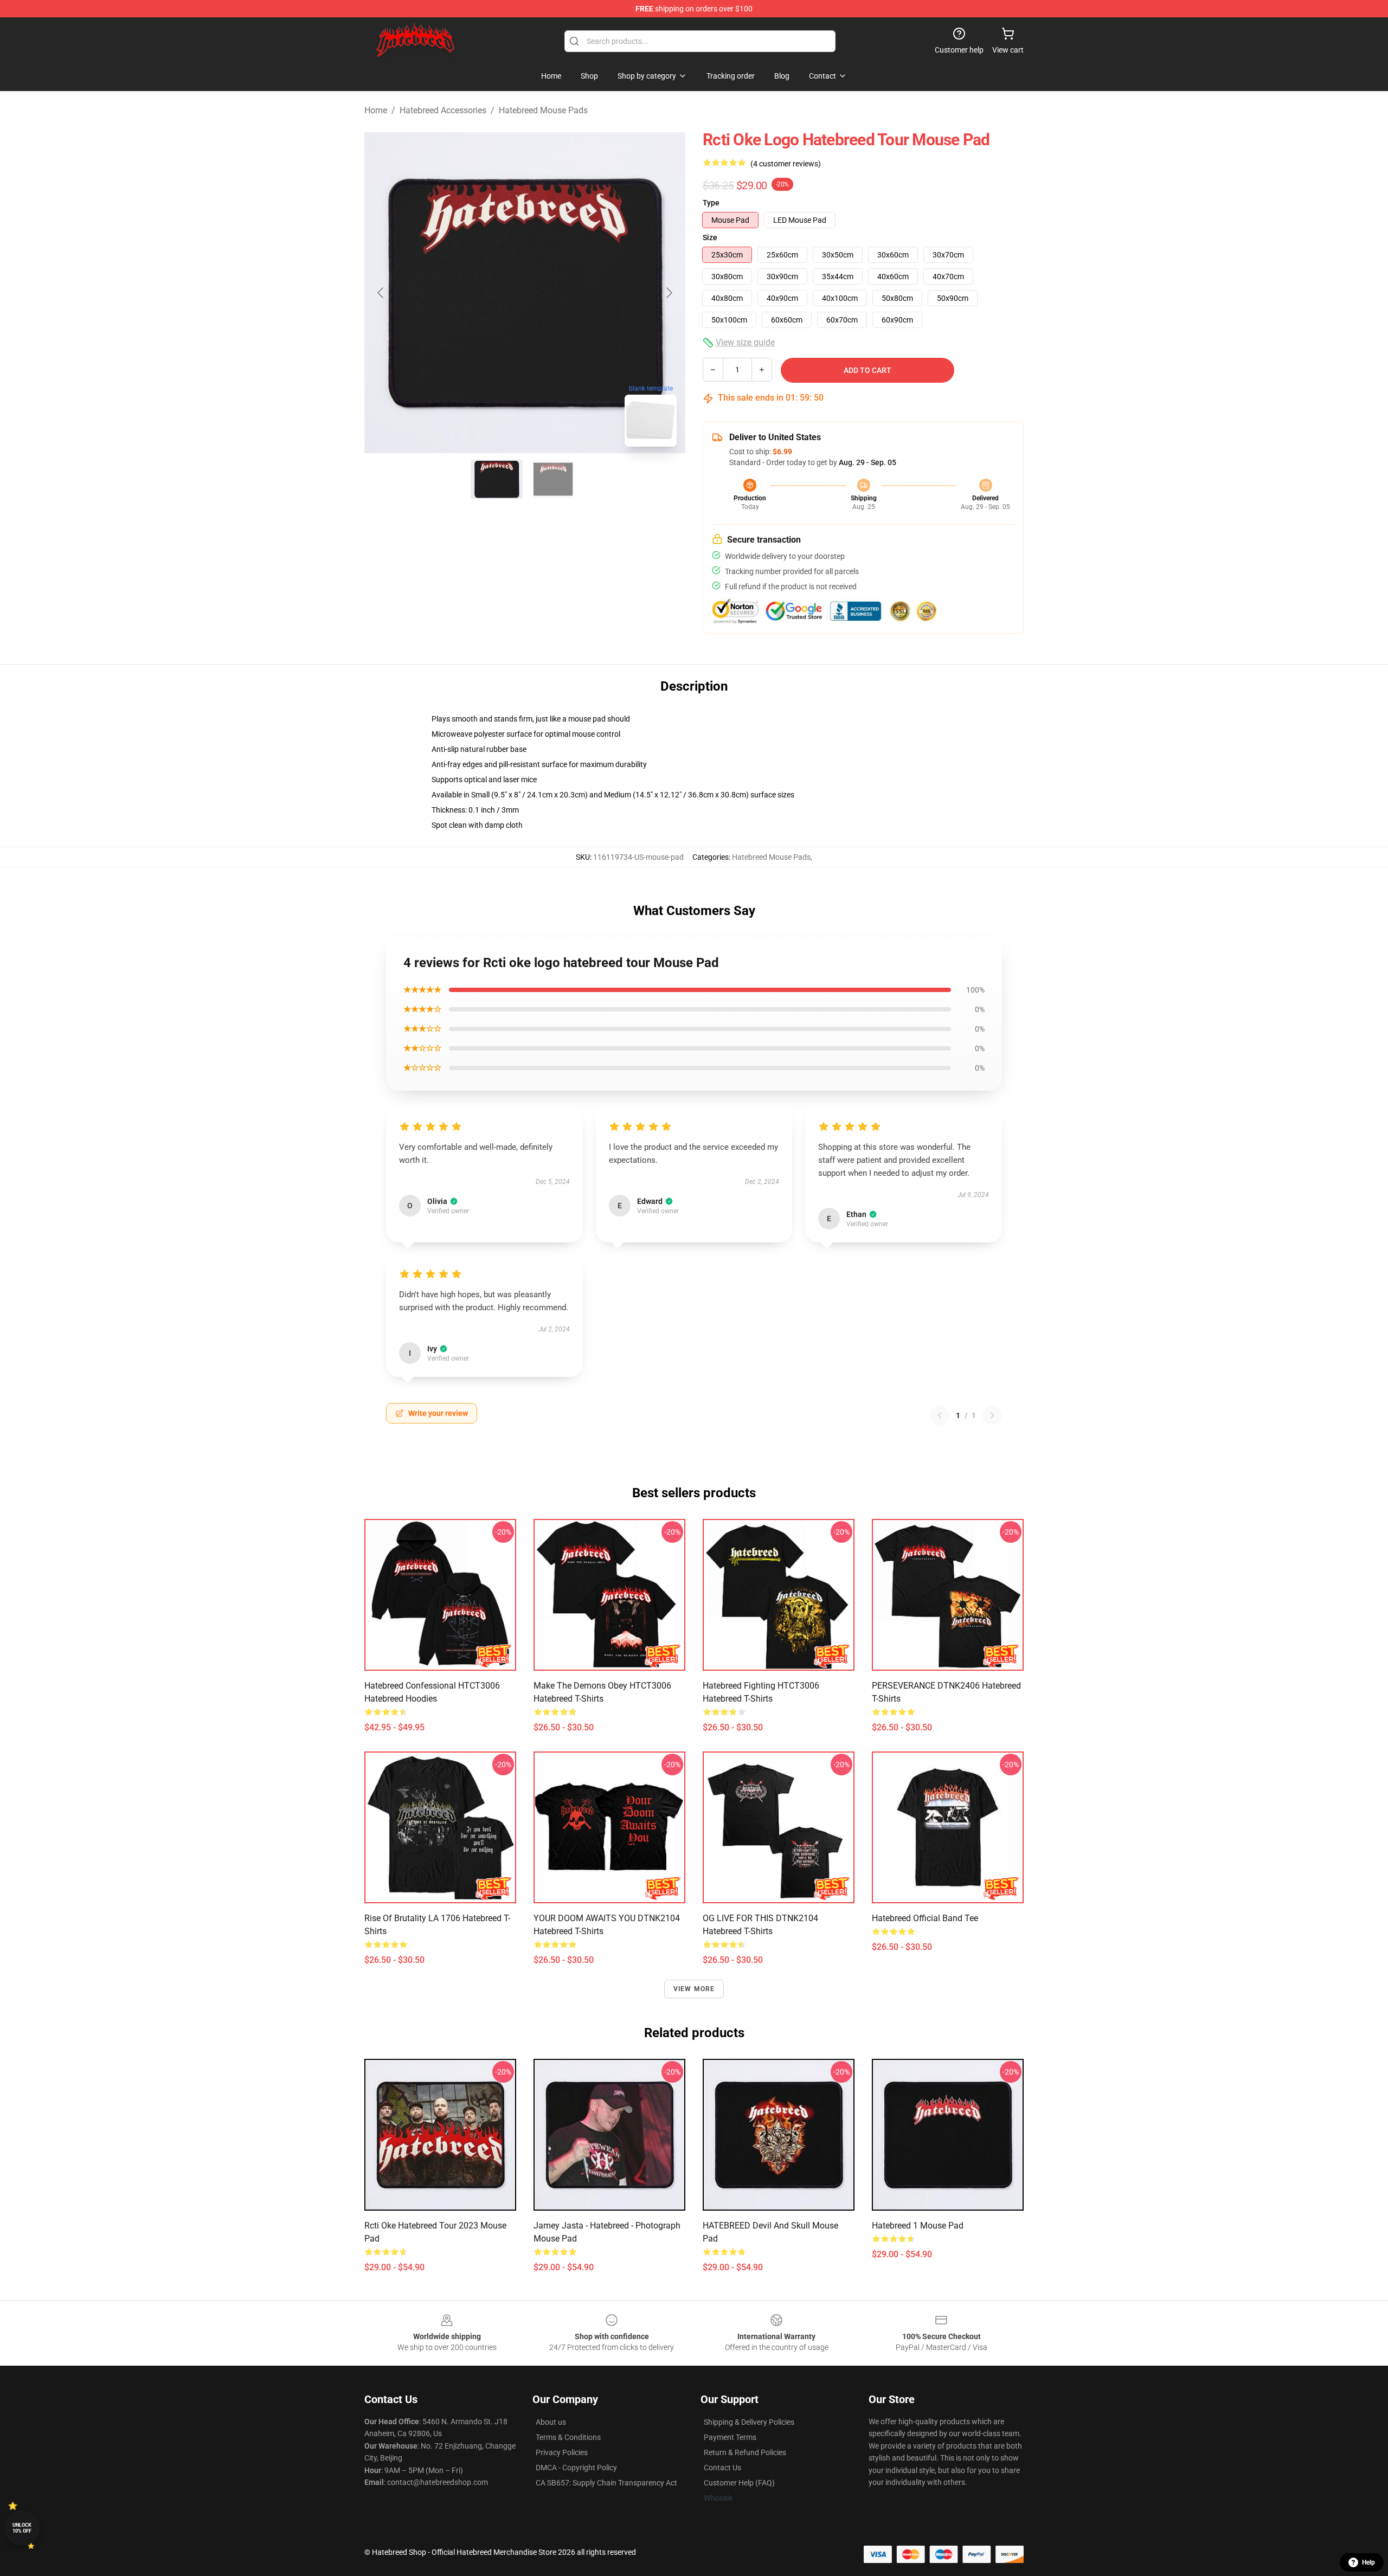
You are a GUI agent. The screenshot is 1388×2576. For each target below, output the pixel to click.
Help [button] (1368, 2562)
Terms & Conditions (568, 2437)
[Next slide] (669, 293)
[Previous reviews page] (940, 1415)
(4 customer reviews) (786, 164)
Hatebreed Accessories (443, 110)
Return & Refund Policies (745, 2452)
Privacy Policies (562, 2452)
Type (711, 203)
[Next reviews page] (992, 1415)
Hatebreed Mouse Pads (543, 110)
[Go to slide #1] (497, 479)
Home (376, 110)
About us (551, 2422)
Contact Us (722, 2468)
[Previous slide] (381, 293)
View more (694, 1989)
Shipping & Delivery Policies (749, 2422)
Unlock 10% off (22, 2528)
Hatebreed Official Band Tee (925, 1918)
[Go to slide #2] (553, 479)
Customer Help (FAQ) (739, 2483)
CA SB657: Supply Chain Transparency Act (606, 2483)
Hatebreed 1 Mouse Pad (918, 2226)
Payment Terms (730, 2437)
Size (710, 237)
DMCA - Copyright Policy (576, 2468)
